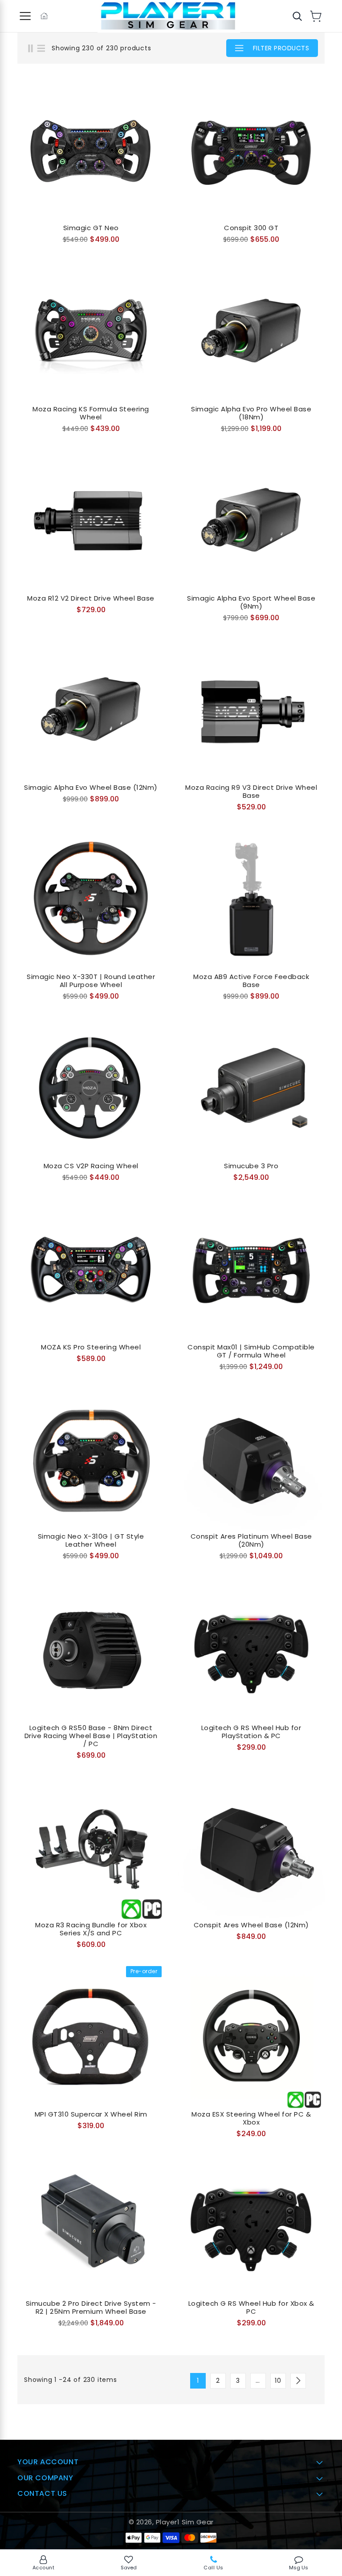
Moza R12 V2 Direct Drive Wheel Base (91, 598)
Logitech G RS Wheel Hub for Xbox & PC (251, 2308)
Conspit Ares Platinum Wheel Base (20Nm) (251, 1540)
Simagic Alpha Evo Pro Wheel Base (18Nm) (251, 413)
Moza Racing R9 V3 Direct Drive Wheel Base (251, 792)
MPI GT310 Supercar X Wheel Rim (91, 2114)
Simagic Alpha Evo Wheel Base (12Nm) (91, 788)
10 (278, 2381)
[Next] (298, 2381)
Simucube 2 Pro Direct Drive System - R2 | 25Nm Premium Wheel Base (91, 2308)
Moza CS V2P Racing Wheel (91, 1166)
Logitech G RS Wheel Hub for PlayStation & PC (251, 1732)
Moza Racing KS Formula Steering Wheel (91, 413)
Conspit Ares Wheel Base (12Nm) (251, 1925)
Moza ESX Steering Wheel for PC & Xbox (251, 2118)
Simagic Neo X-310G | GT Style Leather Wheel (91, 1540)
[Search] (297, 16)
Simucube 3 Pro (251, 1166)
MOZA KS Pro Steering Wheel (91, 1347)
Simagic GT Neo (91, 228)
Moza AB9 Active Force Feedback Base (251, 981)
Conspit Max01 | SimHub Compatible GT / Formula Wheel (251, 1351)
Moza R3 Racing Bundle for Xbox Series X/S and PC (91, 1929)
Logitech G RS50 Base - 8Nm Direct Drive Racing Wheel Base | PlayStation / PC (91, 1736)
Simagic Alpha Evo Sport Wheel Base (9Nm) (251, 602)
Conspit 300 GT (251, 228)
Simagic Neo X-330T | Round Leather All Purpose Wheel (91, 981)
